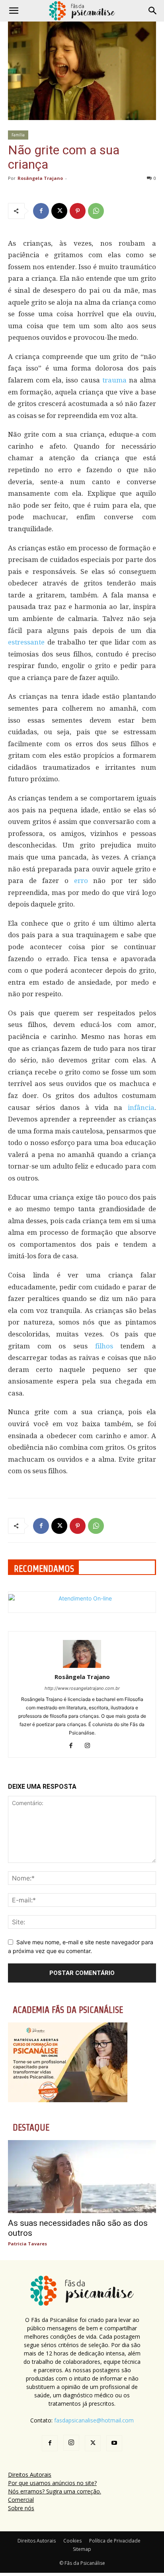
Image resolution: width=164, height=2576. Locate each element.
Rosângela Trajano (40, 178)
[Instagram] (91, 1746)
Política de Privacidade (115, 2541)
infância (141, 1108)
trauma (114, 380)
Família (18, 135)
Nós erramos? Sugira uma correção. (55, 2491)
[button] (14, 11)
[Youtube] (114, 2443)
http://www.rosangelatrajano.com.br (82, 1688)
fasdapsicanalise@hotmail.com (94, 2420)
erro (81, 881)
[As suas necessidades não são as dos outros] (82, 2176)
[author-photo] (82, 1666)
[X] (59, 211)
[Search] (153, 11)
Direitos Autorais (30, 2474)
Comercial (21, 2500)
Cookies (72, 2541)
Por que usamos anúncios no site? (52, 2483)
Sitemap (82, 2549)
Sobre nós (21, 2508)
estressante (26, 642)
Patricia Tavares (27, 2244)
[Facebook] (41, 211)
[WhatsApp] (96, 211)
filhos (104, 1346)
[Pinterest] (78, 211)
